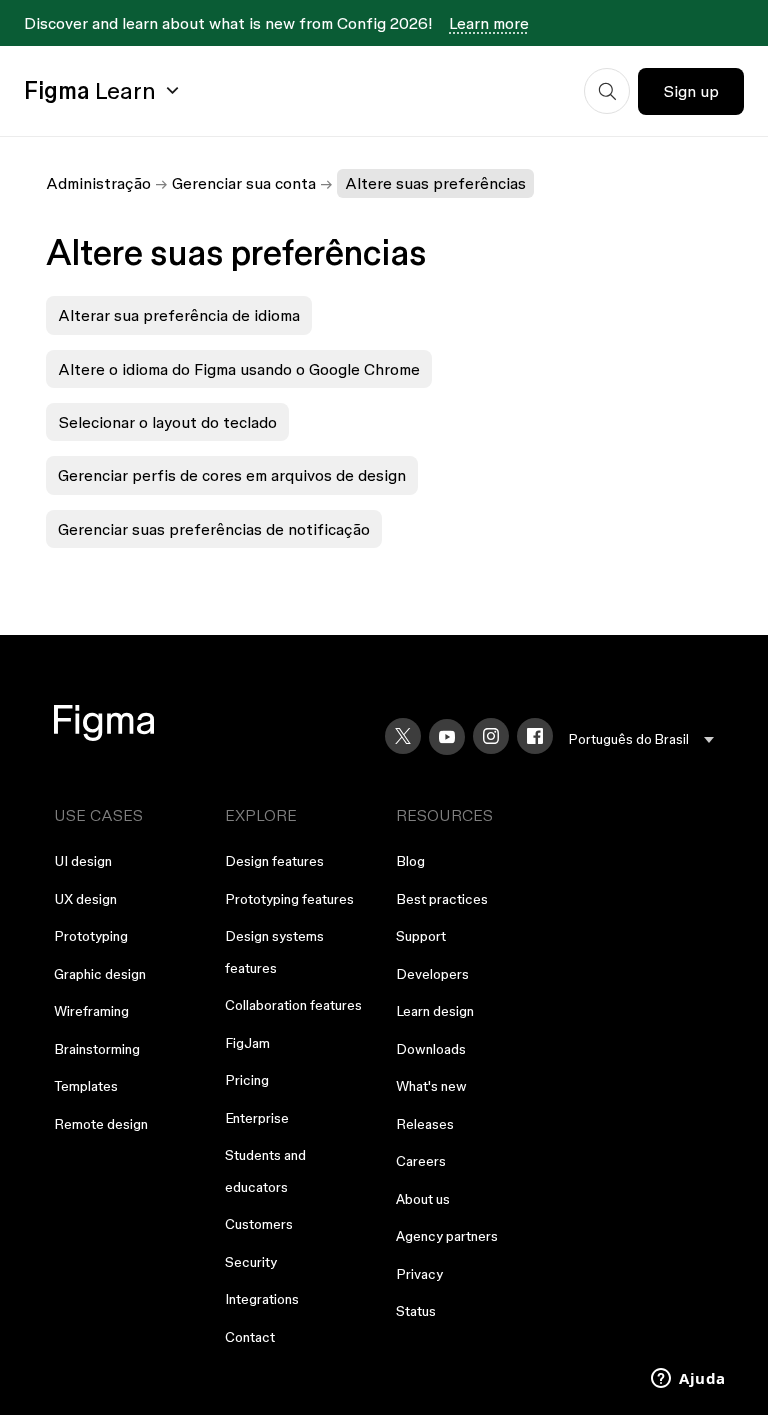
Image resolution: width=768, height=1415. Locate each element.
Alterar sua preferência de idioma (179, 315)
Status (416, 1311)
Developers (432, 974)
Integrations (262, 1299)
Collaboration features (293, 1005)
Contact (250, 1337)
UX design (85, 899)
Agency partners (447, 1236)
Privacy (419, 1274)
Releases (425, 1124)
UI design (83, 861)
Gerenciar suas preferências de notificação (214, 529)
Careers (421, 1161)
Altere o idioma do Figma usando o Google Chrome (239, 369)
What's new (431, 1086)
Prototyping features (289, 899)
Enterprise (257, 1118)
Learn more (489, 23)
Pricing (247, 1080)
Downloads (431, 1049)
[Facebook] (535, 736)
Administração (98, 183)
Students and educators (265, 1171)
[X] (403, 736)
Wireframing (91, 1011)
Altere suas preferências (435, 183)
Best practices (442, 899)
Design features (274, 861)
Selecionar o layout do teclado (167, 422)
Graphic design (100, 974)
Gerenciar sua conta (244, 183)
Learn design (435, 1011)
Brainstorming (97, 1049)
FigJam (247, 1043)
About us (423, 1199)
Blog (410, 861)
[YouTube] (447, 737)
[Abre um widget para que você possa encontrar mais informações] (688, 1380)
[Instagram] (491, 736)
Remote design (101, 1124)
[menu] (641, 739)
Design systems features (274, 952)
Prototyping (91, 936)
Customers (259, 1224)
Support (421, 936)
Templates (86, 1086)
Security (251, 1262)
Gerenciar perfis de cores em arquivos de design (232, 475)
